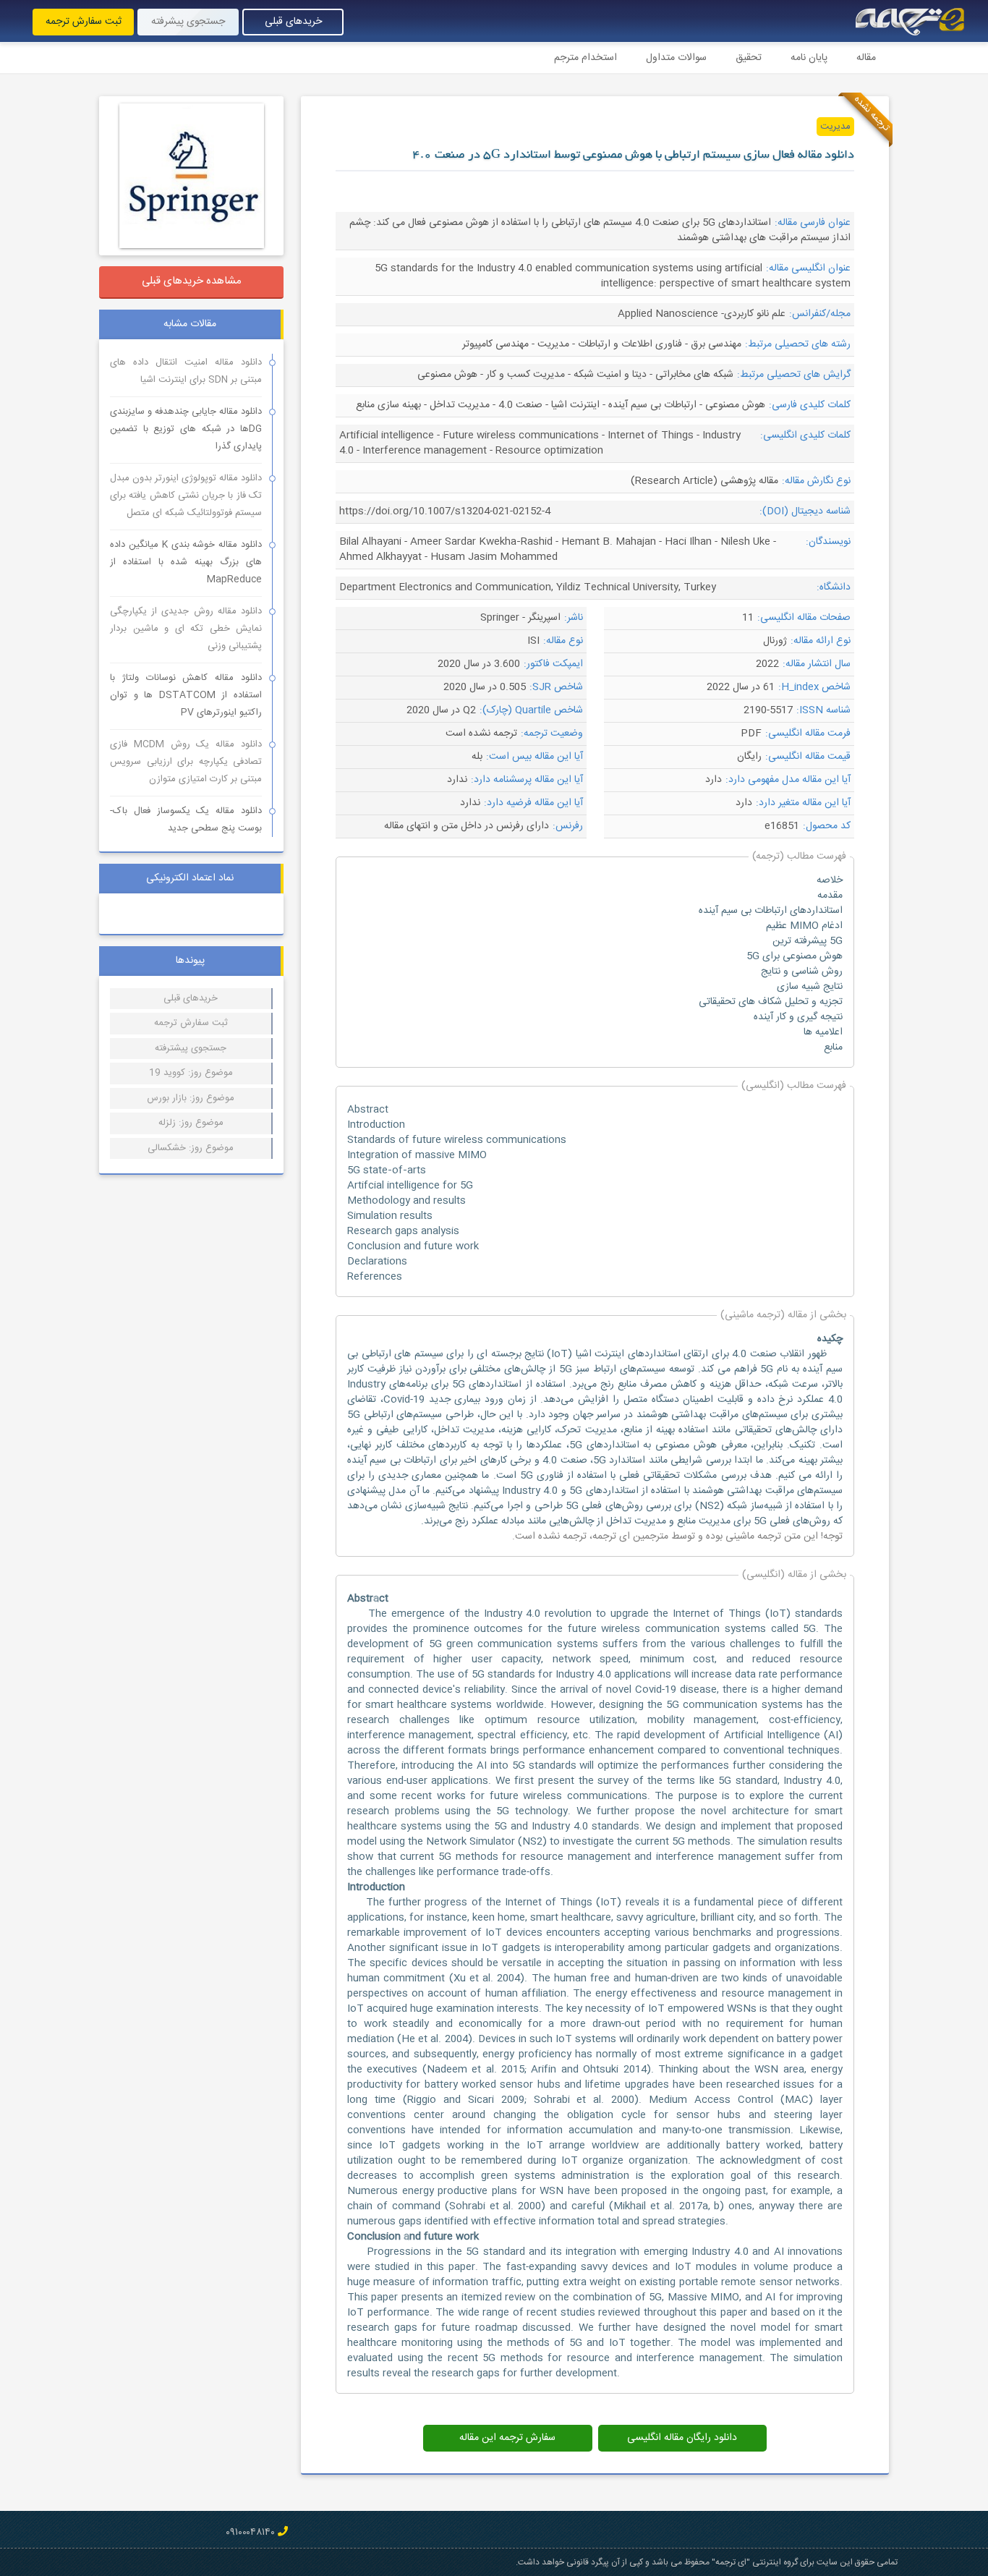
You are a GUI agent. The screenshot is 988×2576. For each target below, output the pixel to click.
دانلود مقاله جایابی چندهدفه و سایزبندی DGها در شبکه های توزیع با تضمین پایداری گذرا (186, 429)
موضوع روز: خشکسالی (191, 1148)
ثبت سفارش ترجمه (84, 22)
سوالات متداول (676, 58)
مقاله (866, 58)
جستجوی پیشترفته (191, 1048)
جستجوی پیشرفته (188, 22)
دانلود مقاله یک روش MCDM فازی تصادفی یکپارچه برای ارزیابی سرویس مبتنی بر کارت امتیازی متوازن (186, 762)
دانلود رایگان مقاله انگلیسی (682, 2438)
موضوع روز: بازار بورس (191, 1098)
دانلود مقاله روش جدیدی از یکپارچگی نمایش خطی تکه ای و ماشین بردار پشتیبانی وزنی (186, 629)
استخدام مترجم (585, 58)
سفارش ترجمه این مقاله (507, 2438)
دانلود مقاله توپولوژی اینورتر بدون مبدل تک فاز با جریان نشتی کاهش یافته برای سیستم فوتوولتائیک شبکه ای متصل (186, 496)
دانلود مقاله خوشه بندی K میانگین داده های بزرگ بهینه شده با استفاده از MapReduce (186, 562)
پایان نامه (809, 58)
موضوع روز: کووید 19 (191, 1073)
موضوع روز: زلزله (191, 1123)
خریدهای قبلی (293, 22)
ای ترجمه (611, 1536)
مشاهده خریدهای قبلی (192, 281)
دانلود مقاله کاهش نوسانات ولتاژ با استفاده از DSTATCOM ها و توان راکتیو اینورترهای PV (186, 695)
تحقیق (749, 58)
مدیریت (835, 127)
